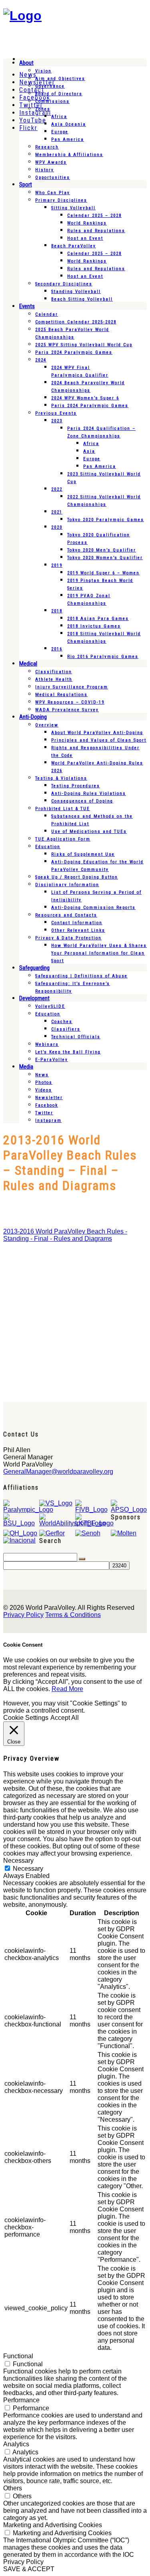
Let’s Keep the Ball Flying (68, 1052)
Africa (59, 117)
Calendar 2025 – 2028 (94, 216)
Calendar (47, 314)
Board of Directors (59, 94)
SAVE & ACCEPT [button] (29, 2569)
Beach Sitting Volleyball (82, 299)
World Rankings (87, 223)
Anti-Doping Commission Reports (93, 908)
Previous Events (56, 413)
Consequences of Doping (82, 801)
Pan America (68, 139)
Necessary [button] (18, 1861)
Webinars (47, 1044)
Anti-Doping (33, 717)
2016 (57, 649)
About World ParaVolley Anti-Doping (97, 733)
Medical (28, 664)
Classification (54, 672)
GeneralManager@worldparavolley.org (58, 1472)
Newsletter (49, 1098)
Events (27, 306)
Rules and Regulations (96, 231)
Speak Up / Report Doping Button (77, 877)
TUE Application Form (63, 839)
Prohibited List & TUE (63, 809)
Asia (89, 451)
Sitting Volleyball (73, 208)
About (26, 63)
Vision (43, 71)
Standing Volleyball (76, 292)
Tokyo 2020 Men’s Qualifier (102, 550)
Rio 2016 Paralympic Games (103, 657)
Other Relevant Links (78, 930)
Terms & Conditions (73, 1615)
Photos (44, 1082)
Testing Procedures (76, 786)
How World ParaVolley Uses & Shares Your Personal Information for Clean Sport (99, 953)
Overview (47, 725)
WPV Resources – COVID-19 (70, 702)
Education (48, 847)
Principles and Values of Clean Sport (99, 740)
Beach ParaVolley (74, 246)
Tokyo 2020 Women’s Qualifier (105, 558)
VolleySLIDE (50, 1006)
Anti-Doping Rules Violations (89, 793)
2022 (57, 489)
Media (26, 1067)
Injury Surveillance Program (72, 687)
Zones (43, 109)
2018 (57, 611)
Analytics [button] (16, 2444)
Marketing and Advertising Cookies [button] (53, 2525)
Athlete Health (54, 679)
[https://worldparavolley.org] (22, 16)
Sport (26, 185)
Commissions (52, 101)
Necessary (28, 1869)
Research (47, 147)
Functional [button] (18, 2356)
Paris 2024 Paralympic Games (74, 352)
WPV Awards (51, 162)
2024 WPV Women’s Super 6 (85, 398)
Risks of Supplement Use (83, 854)
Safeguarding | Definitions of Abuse (81, 976)
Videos (44, 1090)
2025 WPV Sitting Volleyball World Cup (84, 345)
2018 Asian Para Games (98, 619)
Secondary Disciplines (64, 284)
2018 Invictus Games (94, 626)
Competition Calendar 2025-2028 (76, 322)
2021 (57, 512)
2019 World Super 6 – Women (103, 573)
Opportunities (53, 178)
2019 (57, 565)
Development (34, 998)
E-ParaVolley (52, 1060)
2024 (41, 360)
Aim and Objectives (60, 79)
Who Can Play (53, 193)
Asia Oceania (69, 124)
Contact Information (77, 923)
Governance (50, 86)
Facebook (47, 1105)
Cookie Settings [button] (26, 1718)
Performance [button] (21, 2400)
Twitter (44, 1113)
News (42, 1075)
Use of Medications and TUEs (89, 832)
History (45, 170)
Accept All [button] (65, 1718)
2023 (57, 421)
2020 (57, 527)
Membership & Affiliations (69, 155)
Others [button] (13, 2488)
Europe (60, 132)
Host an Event (85, 238)
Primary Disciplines (61, 200)
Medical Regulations (61, 695)
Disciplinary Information (67, 885)
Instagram (48, 1120)
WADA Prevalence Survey (67, 710)
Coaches (62, 1022)
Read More (67, 1689)
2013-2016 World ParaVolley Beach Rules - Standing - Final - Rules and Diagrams (65, 1235)
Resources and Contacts (66, 915)
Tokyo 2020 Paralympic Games (106, 520)
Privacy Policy (23, 1615)
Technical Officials (76, 1037)
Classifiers (66, 1029)
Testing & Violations (61, 778)
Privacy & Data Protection (68, 938)
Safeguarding (34, 968)
